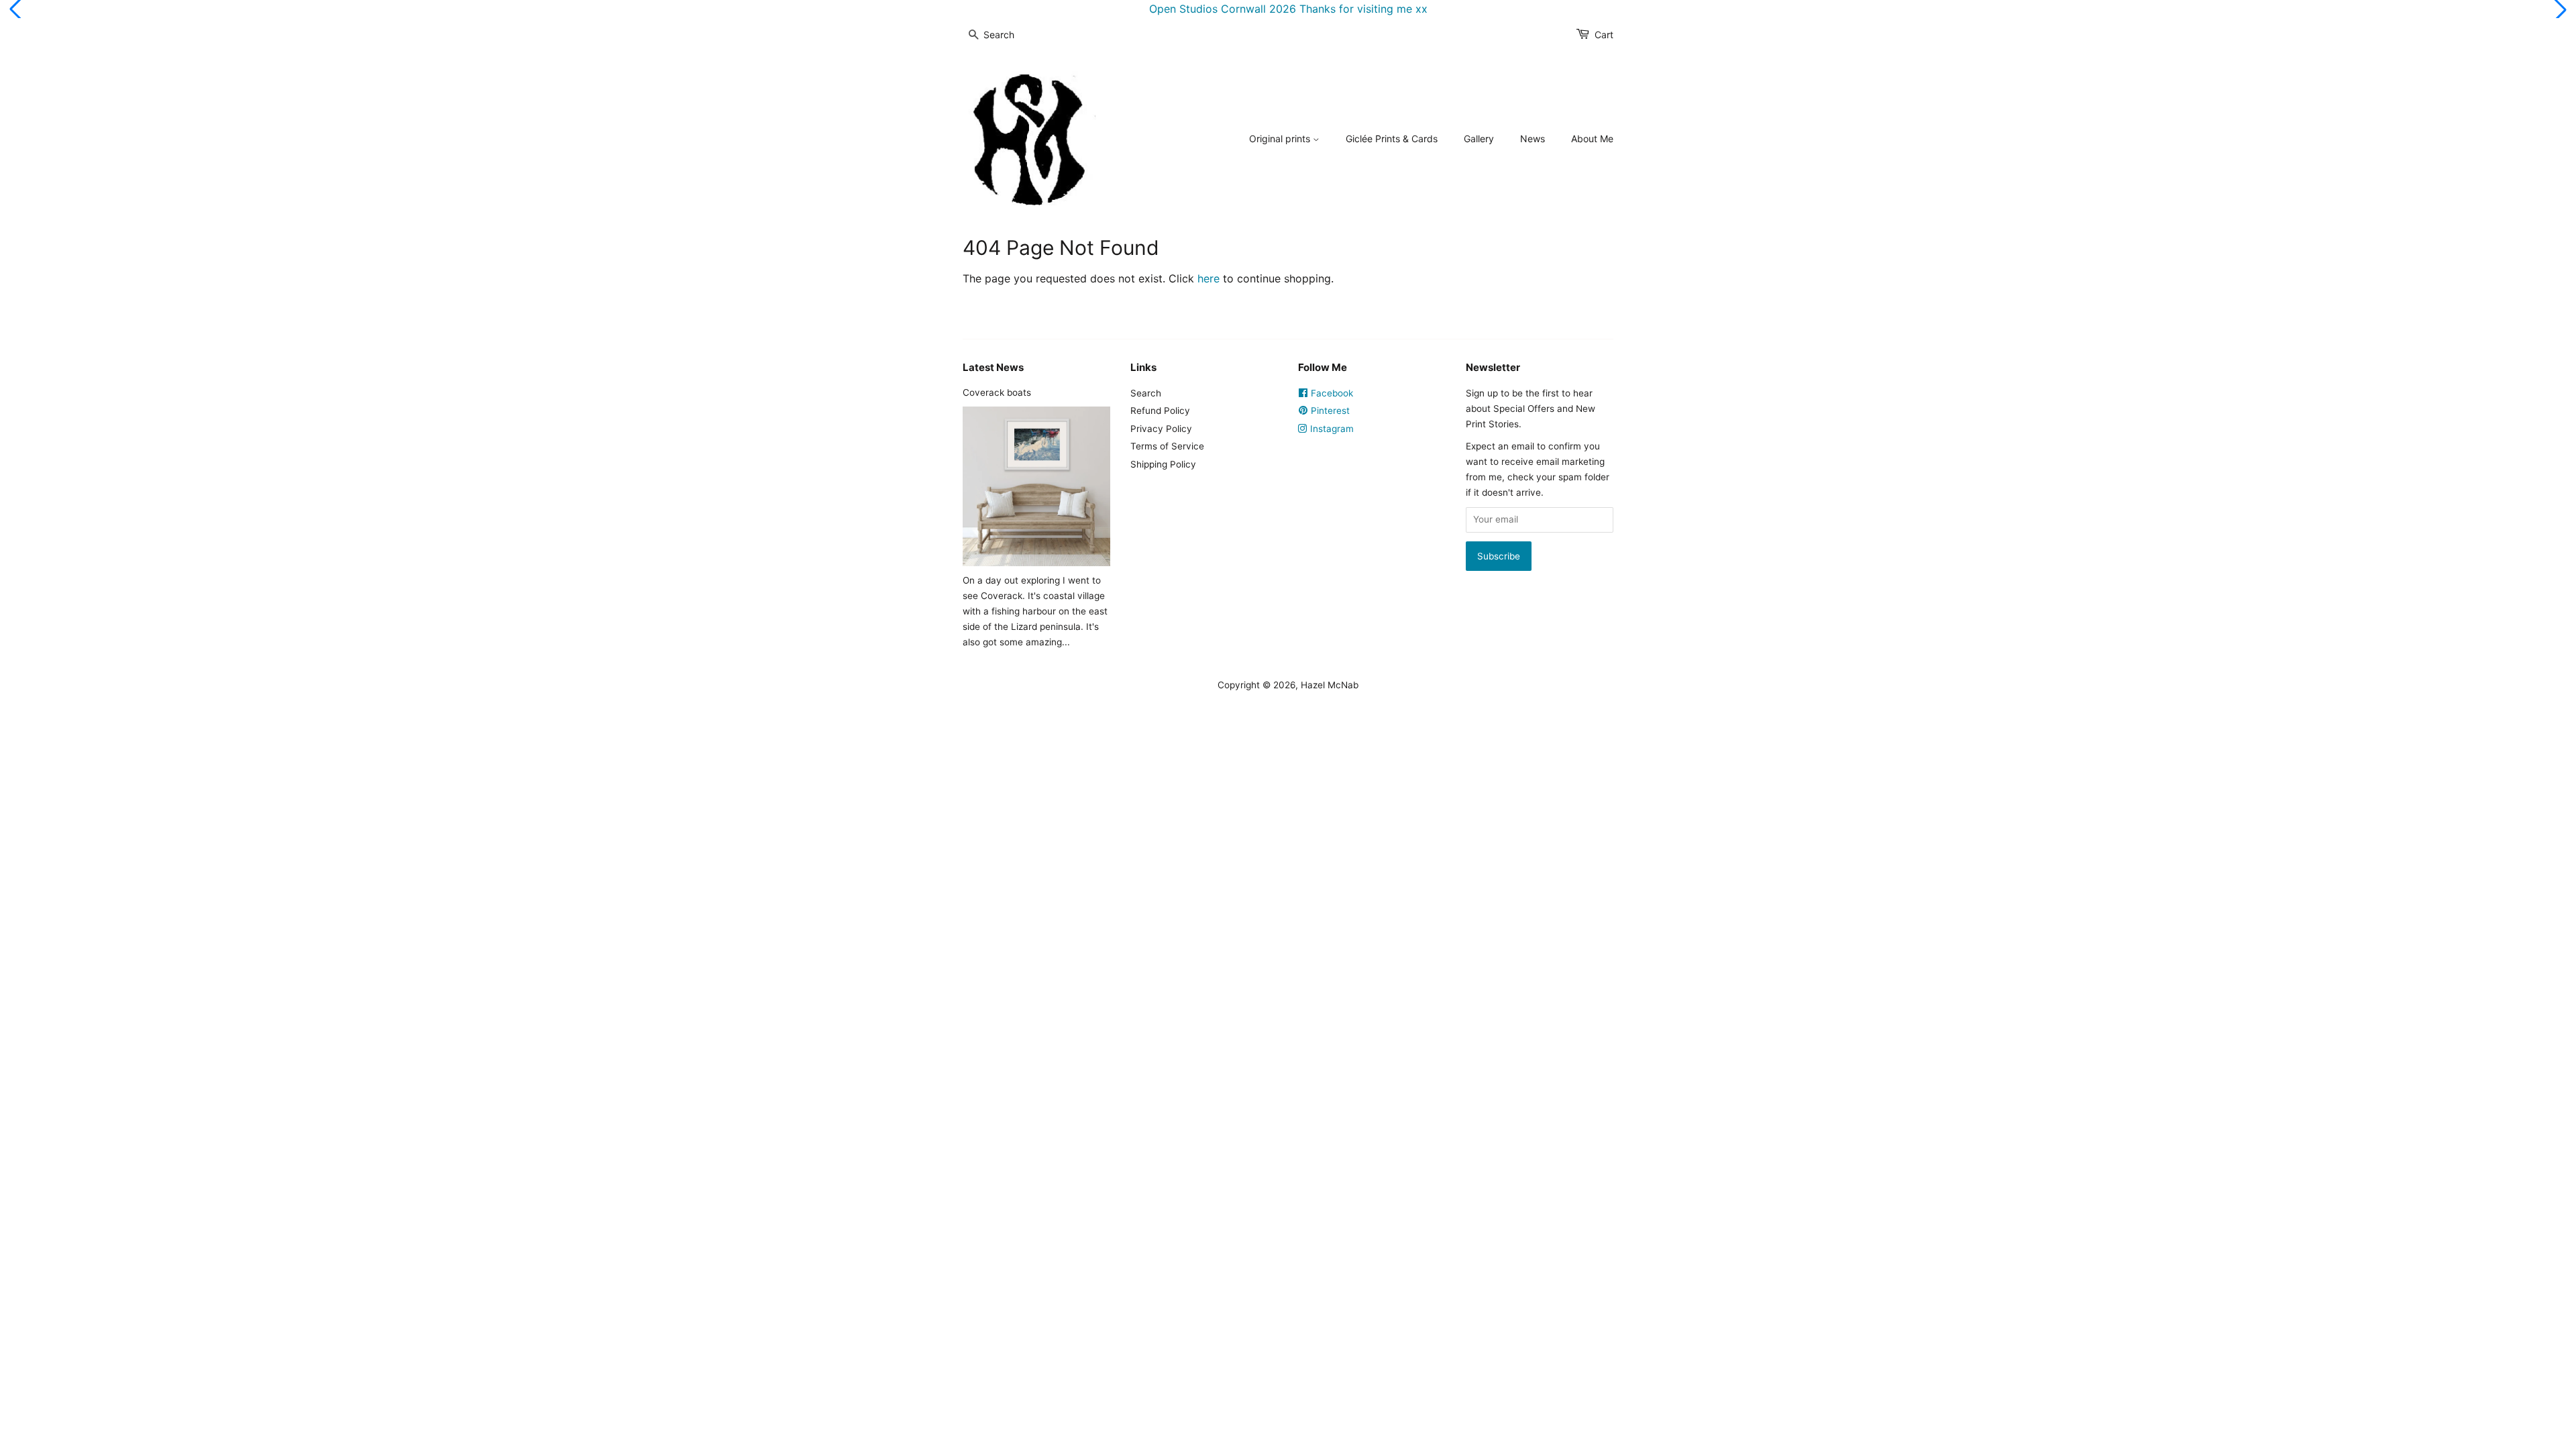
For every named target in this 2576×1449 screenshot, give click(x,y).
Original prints (1281, 139)
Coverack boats (997, 392)
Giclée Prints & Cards (1392, 139)
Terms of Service (1167, 446)
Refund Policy (1160, 411)
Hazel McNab (1330, 685)
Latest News (993, 367)
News (1533, 139)
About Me (1592, 139)
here (1209, 278)
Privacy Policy (1161, 429)
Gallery (1479, 139)
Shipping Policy (1163, 464)
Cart (1604, 35)
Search (1146, 393)
